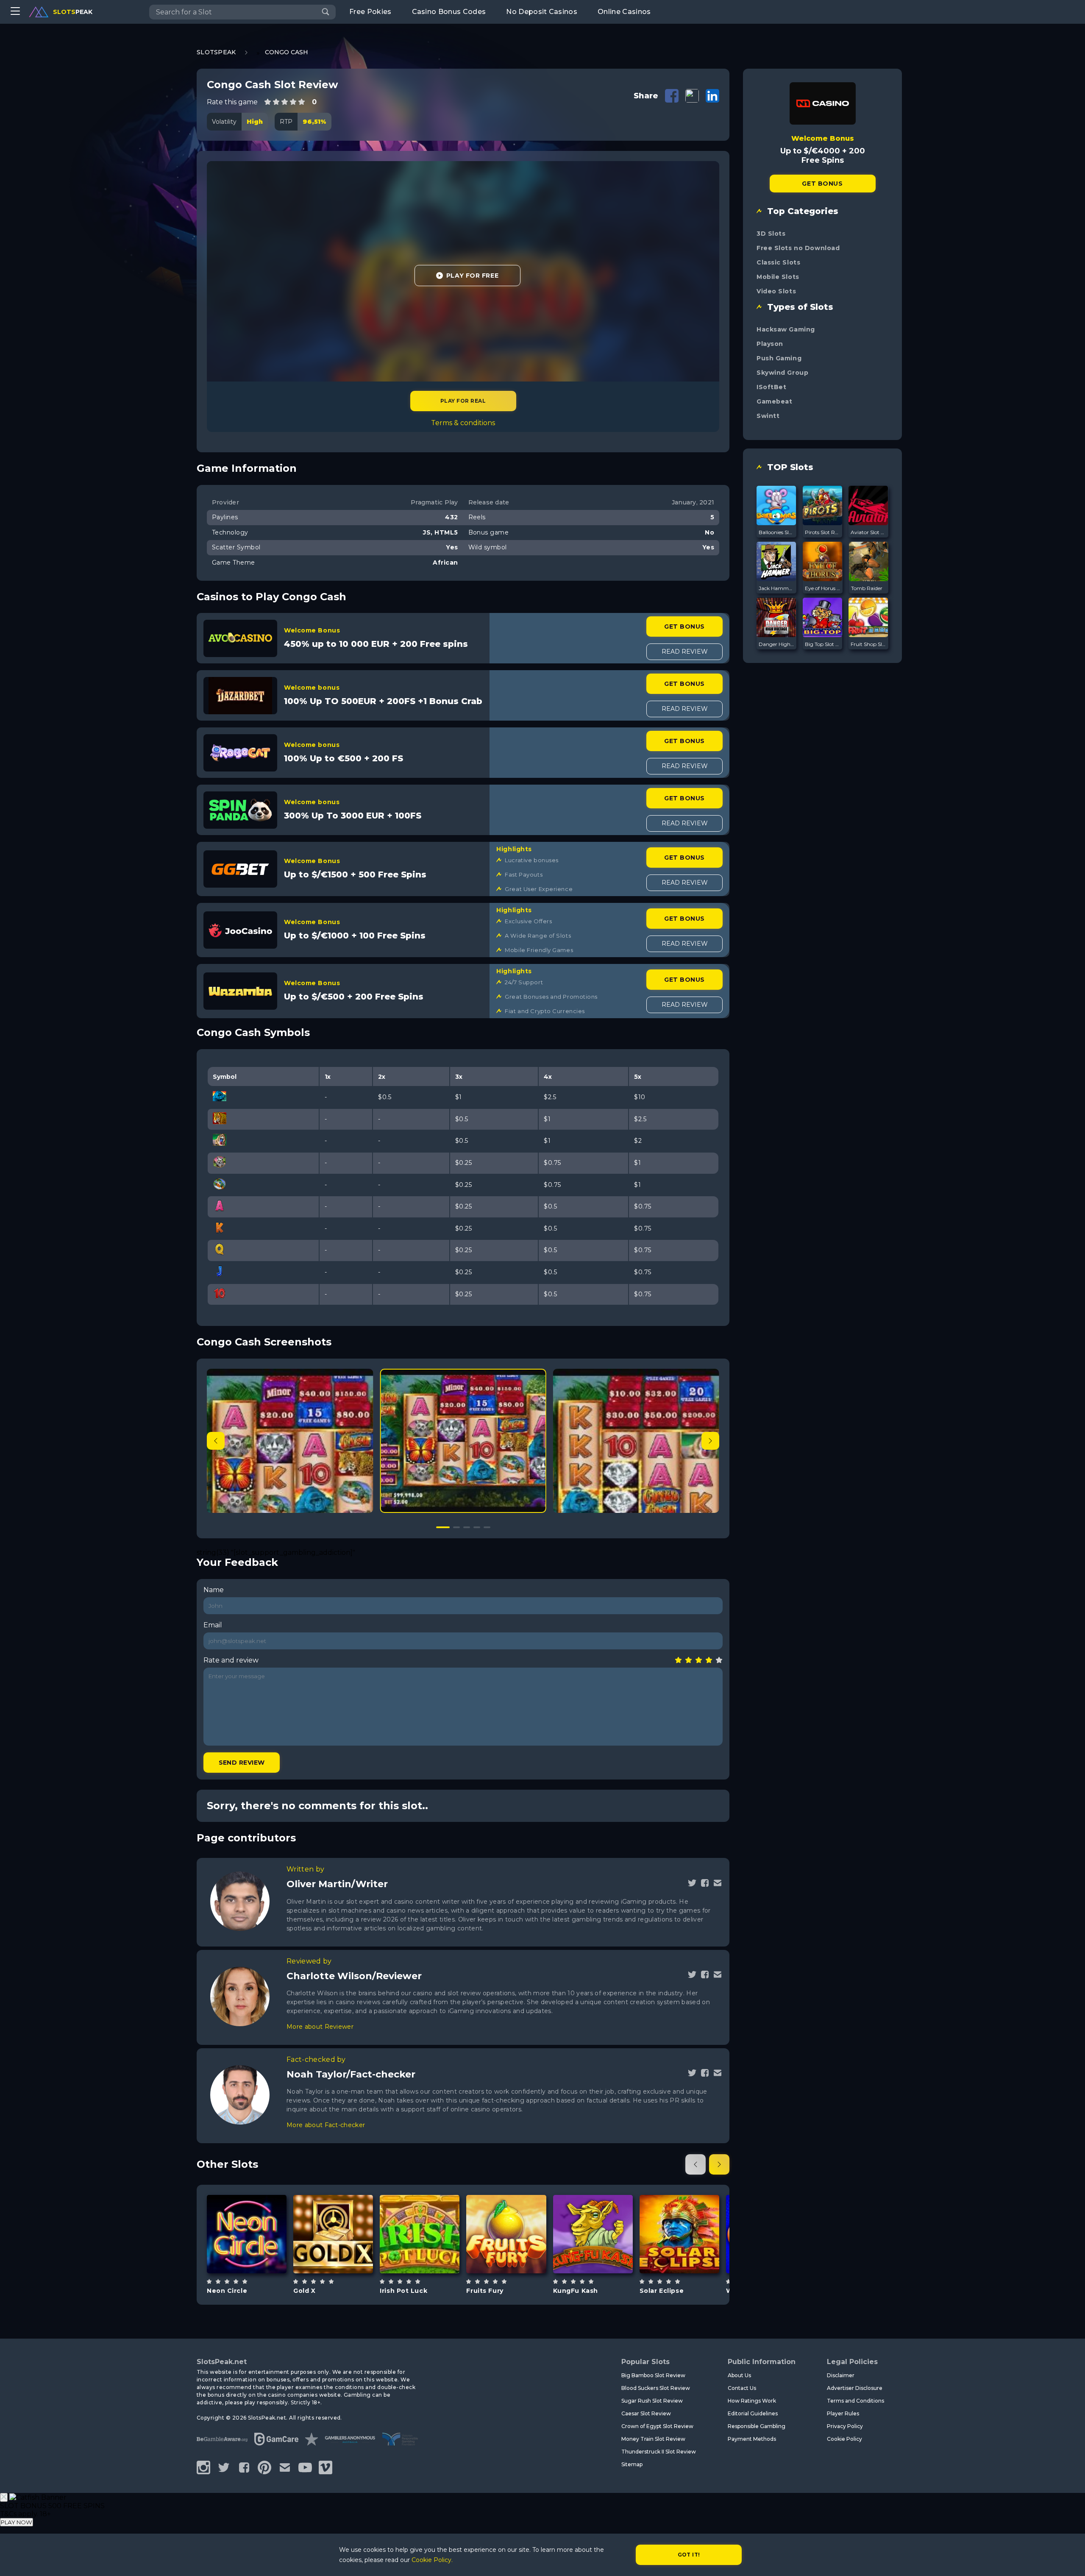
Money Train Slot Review (653, 2439)
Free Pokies (370, 12)
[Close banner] (4, 2497)
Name (214, 1590)
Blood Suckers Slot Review (656, 2388)
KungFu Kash (576, 2291)
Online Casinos (624, 12)
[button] (710, 1441)
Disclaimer (841, 2375)
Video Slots (776, 291)
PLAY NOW (17, 2522)
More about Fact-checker (326, 2125)
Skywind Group (782, 373)
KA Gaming (593, 2212)
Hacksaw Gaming (786, 329)
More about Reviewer (320, 2027)
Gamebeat (774, 401)
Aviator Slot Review (868, 532)
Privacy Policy (845, 2426)
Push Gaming (779, 358)
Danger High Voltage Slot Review (776, 644)
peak (73, 12)
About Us (739, 2375)
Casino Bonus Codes (449, 12)
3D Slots (771, 234)
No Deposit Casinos (542, 12)
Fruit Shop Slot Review (868, 644)
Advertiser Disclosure (855, 2388)
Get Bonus (684, 627)
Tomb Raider (867, 588)
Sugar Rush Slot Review (652, 2401)
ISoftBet (771, 387)
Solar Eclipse (662, 2291)
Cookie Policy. (432, 2560)
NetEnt (420, 2212)
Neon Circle (227, 2291)
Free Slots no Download (798, 248)
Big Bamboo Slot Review (653, 2375)
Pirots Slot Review (823, 532)
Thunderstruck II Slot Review (659, 2452)
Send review (242, 1763)
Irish (429, 2255)
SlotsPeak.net (222, 2362)
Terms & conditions (463, 423)
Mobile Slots (778, 277)
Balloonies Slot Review (776, 532)
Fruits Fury (485, 2291)
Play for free (247, 2229)
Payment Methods (752, 2439)
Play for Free (472, 276)
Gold (343, 2255)
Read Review (685, 652)
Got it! (689, 2555)
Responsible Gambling (757, 2426)
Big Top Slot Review (823, 644)
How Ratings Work (752, 2401)
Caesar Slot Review (646, 2413)
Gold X (304, 2291)
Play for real (463, 401)
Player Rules (843, 2413)
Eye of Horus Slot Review (823, 588)
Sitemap (632, 2464)
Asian (603, 2255)
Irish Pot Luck (403, 2291)
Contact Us (742, 2388)
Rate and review (231, 1660)
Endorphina (679, 2208)
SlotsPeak (216, 52)
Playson (770, 344)
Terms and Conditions (855, 2401)
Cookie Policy (844, 2439)
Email (213, 1625)
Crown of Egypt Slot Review (657, 2426)
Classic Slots (778, 262)
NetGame (506, 2208)
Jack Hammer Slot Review (776, 588)
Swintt (768, 416)
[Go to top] (1069, 2559)
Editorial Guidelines (753, 2413)
